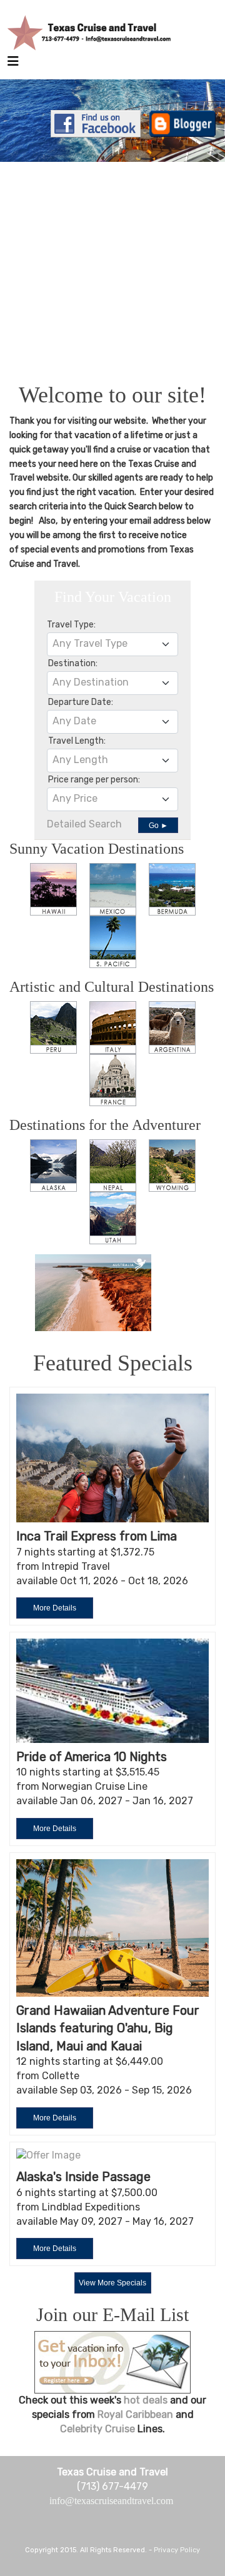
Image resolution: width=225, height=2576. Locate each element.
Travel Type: (71, 625)
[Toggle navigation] (13, 64)
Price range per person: (94, 780)
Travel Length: (77, 741)
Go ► (158, 826)
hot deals (146, 2400)
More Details (55, 1608)
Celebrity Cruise (99, 2429)
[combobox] (112, 644)
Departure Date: (81, 702)
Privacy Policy (177, 2550)
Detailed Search (84, 824)
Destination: (73, 663)
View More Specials (112, 2283)
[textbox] (112, 644)
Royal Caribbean (137, 2414)
